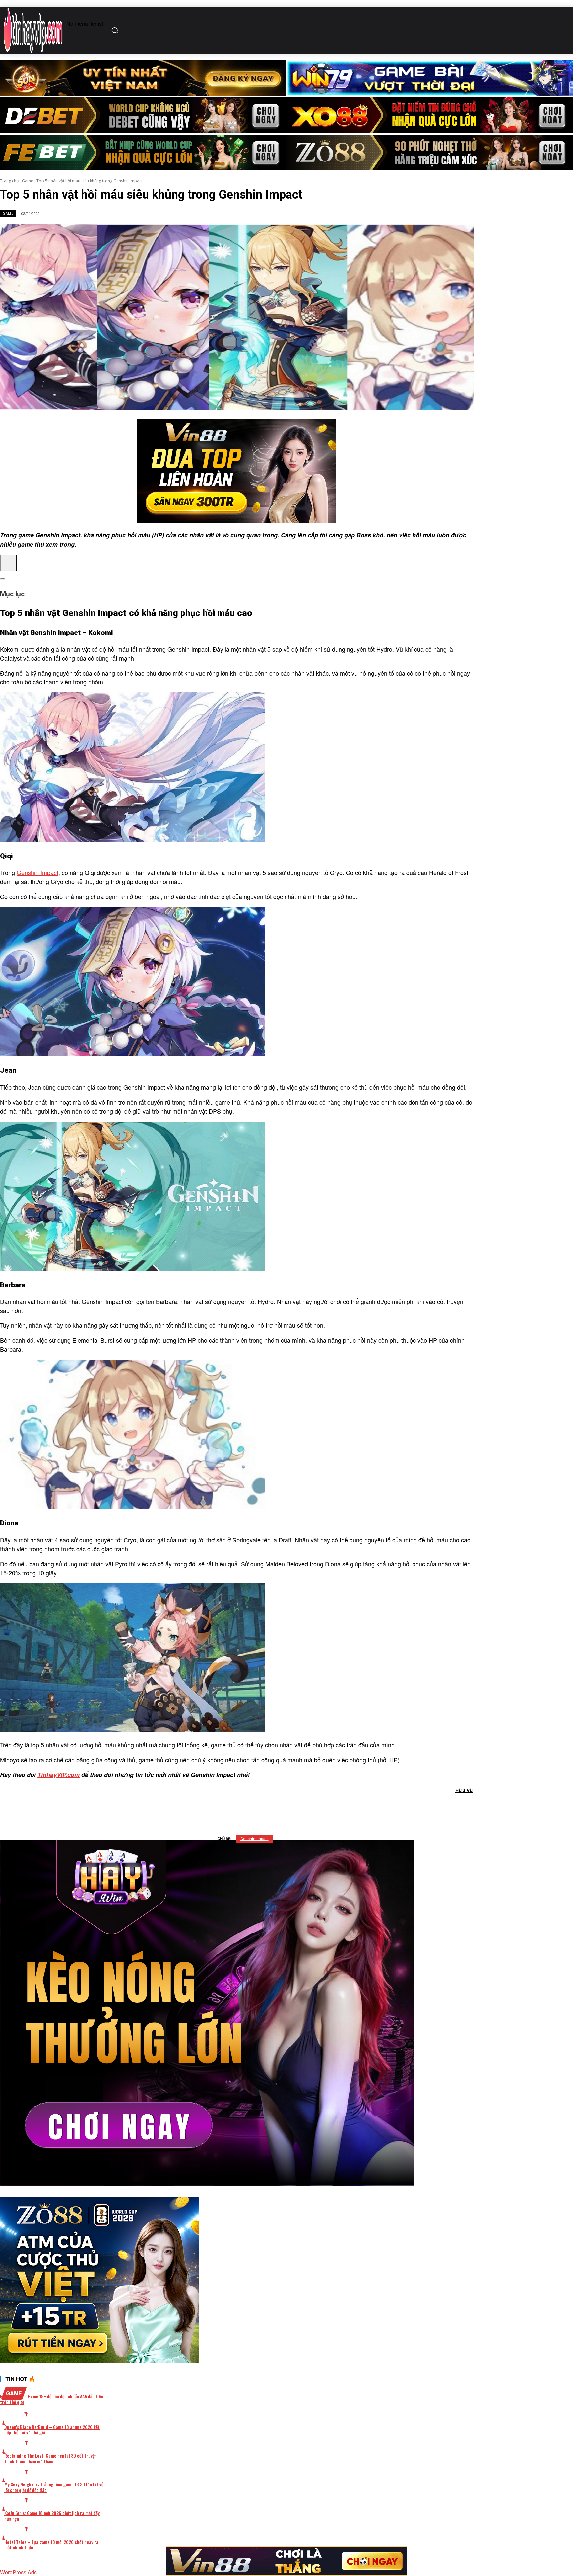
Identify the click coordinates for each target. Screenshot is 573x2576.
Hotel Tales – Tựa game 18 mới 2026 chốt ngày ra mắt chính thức (51, 2544)
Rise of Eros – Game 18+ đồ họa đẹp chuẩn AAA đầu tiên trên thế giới (52, 2399)
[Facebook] (202, 1808)
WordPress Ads (18, 2572)
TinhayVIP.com (59, 1775)
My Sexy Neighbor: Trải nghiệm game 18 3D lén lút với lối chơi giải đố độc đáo (55, 2487)
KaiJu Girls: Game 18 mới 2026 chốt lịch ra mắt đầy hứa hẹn (52, 2516)
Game (28, 181)
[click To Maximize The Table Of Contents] (8, 563)
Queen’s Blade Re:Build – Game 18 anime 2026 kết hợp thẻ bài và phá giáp (52, 2430)
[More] (321, 1808)
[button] (116, 30)
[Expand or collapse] (3, 579)
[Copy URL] (297, 1808)
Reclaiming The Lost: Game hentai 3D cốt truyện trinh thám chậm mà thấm (51, 2458)
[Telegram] (273, 1808)
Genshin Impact (37, 872)
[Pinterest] (250, 1808)
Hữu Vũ (464, 1790)
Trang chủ (9, 181)
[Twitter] (226, 1808)
